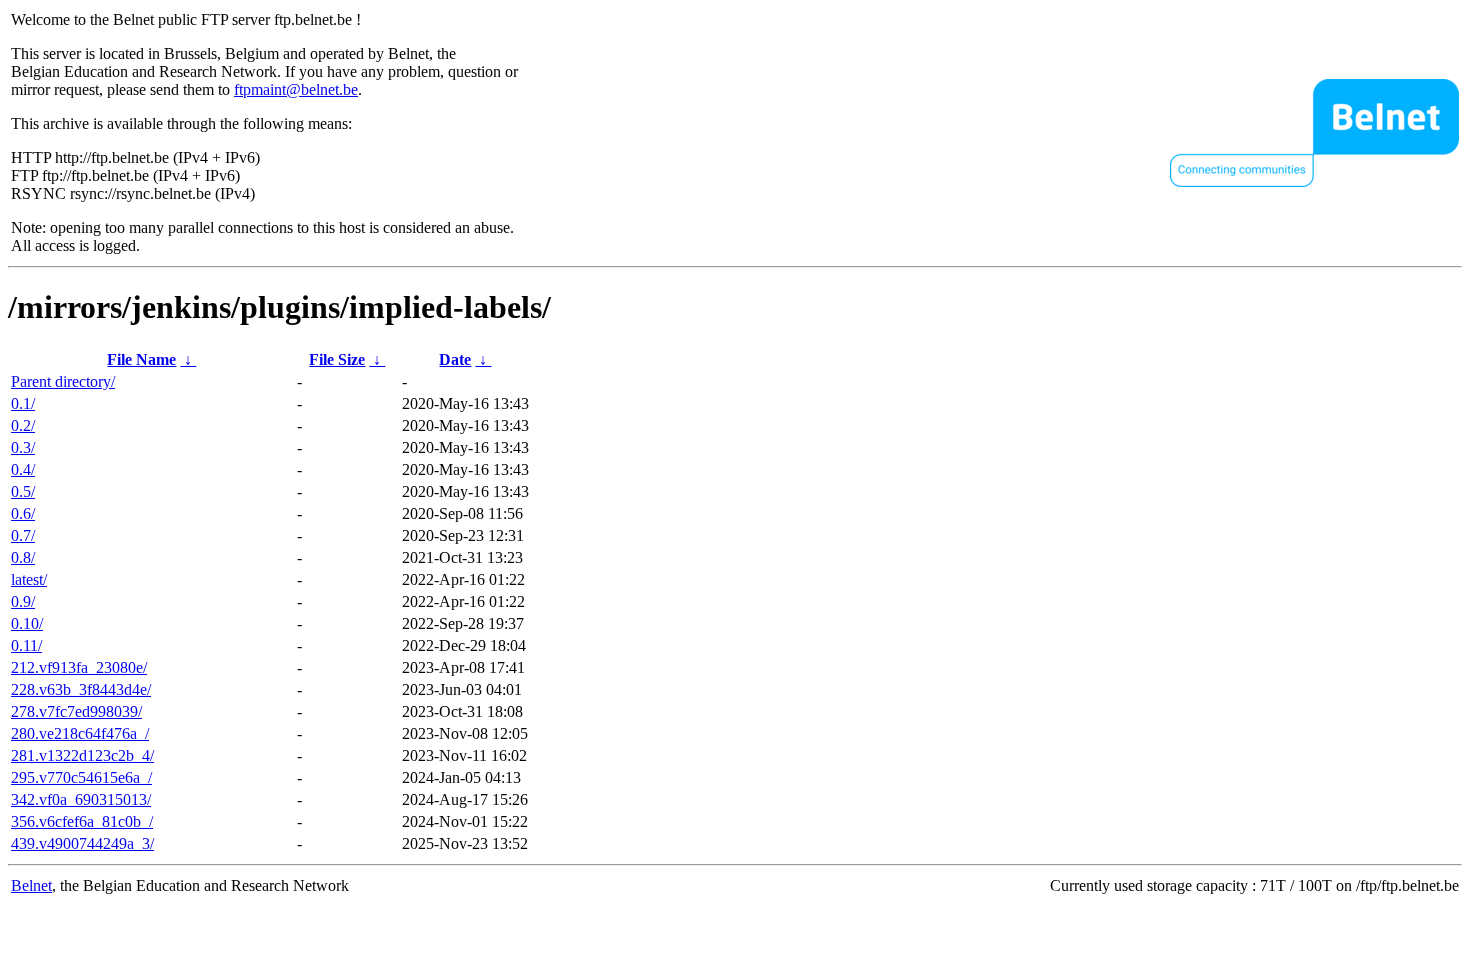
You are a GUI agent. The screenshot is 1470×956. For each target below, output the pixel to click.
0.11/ (26, 645)
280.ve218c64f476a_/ (80, 733)
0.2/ (23, 425)
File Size (337, 359)
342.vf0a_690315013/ (81, 799)
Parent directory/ (63, 381)
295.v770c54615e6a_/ (81, 777)
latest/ (29, 579)
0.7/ (23, 535)
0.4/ (23, 469)
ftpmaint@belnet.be (296, 89)
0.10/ (27, 623)
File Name (141, 359)
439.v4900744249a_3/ (82, 843)
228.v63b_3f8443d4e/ (81, 689)
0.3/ (23, 447)
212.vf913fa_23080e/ (79, 667)
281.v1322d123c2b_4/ (82, 755)
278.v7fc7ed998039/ (76, 711)
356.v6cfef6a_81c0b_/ (82, 821)
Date (455, 359)
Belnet (31, 885)
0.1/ (23, 403)
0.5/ (23, 491)
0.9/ (23, 601)
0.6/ (23, 513)
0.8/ (23, 557)
